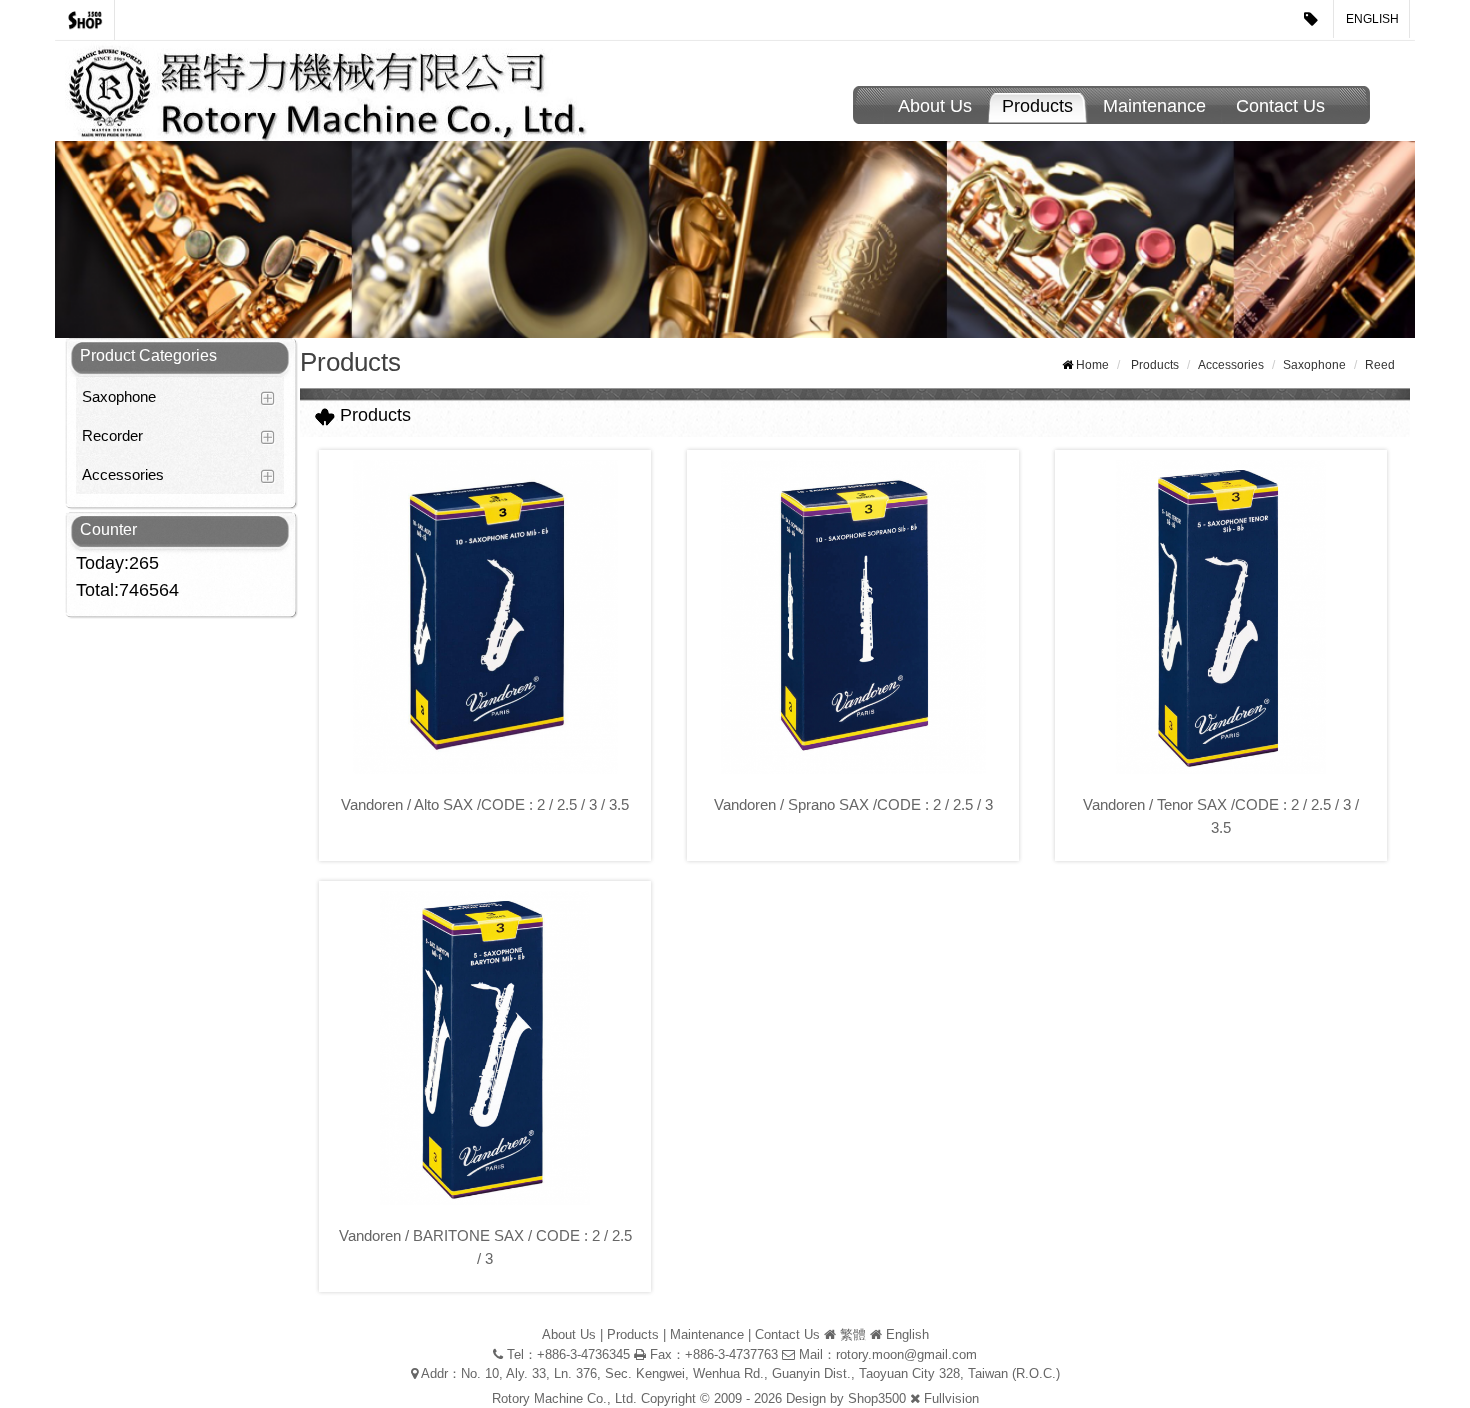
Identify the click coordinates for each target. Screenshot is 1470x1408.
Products (1037, 106)
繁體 (853, 1334)
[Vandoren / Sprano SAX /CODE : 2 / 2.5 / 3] (853, 617)
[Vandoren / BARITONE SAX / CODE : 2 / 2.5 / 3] (485, 1048)
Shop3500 (877, 1398)
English (1372, 19)
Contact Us (1280, 106)
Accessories (123, 474)
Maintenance (1154, 106)
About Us (935, 106)
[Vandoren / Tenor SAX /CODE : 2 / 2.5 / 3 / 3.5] (1221, 617)
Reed (1380, 365)
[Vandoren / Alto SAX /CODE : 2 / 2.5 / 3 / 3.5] (485, 617)
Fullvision (951, 1398)
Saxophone (119, 396)
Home (1092, 365)
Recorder (112, 435)
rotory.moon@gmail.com (906, 1354)
